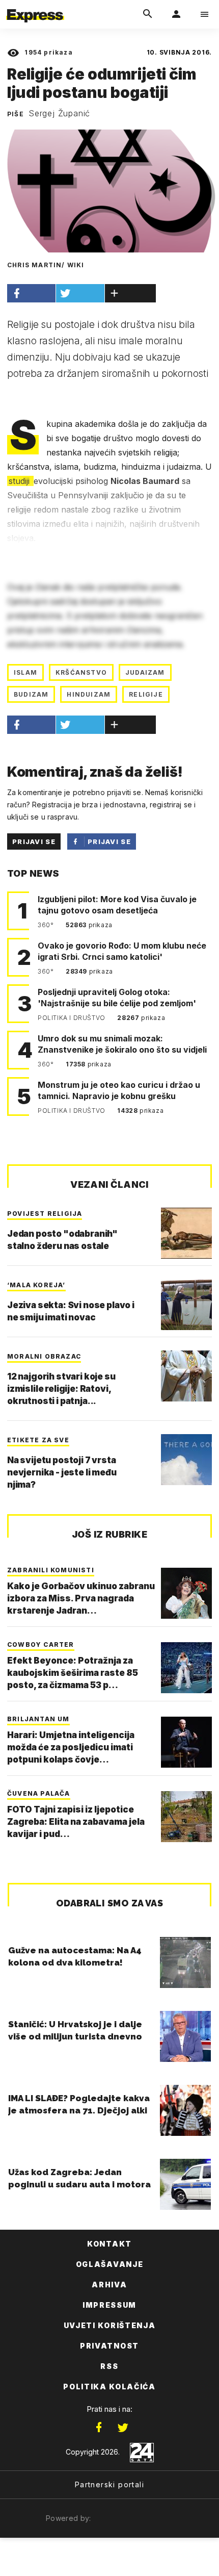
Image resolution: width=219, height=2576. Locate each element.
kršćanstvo (81, 672)
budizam (31, 694)
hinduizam (89, 694)
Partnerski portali (109, 2484)
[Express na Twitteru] (123, 2428)
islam (25, 672)
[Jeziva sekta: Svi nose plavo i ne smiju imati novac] (186, 1305)
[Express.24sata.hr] (35, 7)
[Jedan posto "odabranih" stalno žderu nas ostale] (186, 1233)
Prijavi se (34, 841)
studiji (20, 481)
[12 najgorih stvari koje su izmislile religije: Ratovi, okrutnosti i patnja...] (186, 1376)
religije (146, 694)
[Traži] (148, 14)
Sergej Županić (59, 113)
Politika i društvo (72, 1018)
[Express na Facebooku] (99, 2428)
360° (47, 925)
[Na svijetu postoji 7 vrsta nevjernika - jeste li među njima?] (186, 1460)
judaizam (145, 672)
